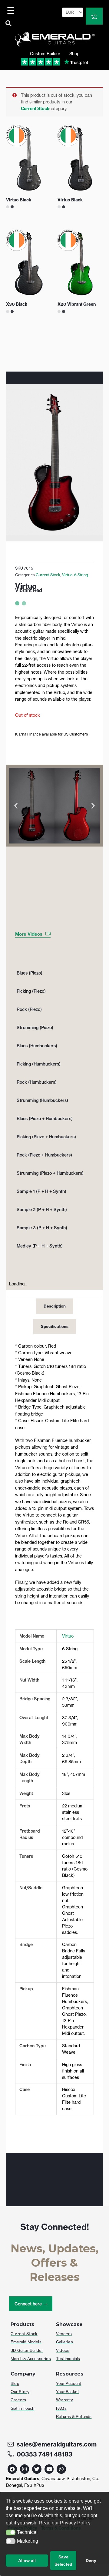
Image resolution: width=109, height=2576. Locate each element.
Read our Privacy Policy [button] (65, 2523)
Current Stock (35, 109)
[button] (11, 2533)
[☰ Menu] (12, 11)
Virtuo (68, 1636)
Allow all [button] (27, 2561)
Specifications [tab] (55, 1326)
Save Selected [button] (63, 2561)
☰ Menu (12, 11)
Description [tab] (55, 1306)
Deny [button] (91, 2561)
